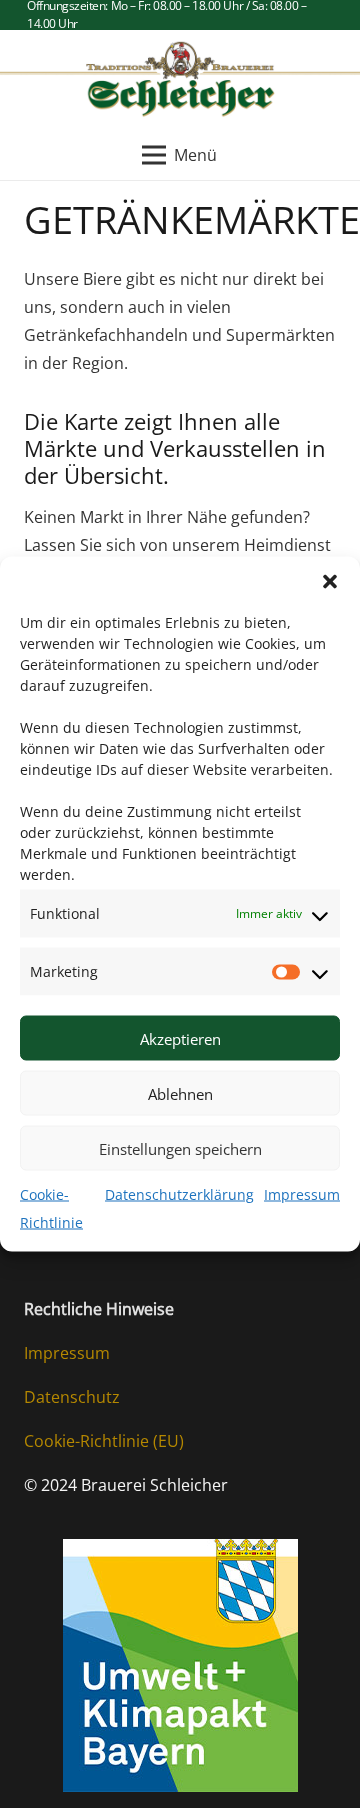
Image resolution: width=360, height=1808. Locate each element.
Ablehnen (180, 1093)
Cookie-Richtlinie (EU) (104, 1441)
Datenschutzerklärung (179, 1194)
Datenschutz (72, 1397)
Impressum (302, 1194)
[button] (330, 582)
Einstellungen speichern (180, 1148)
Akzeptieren (180, 1038)
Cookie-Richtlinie (51, 1208)
